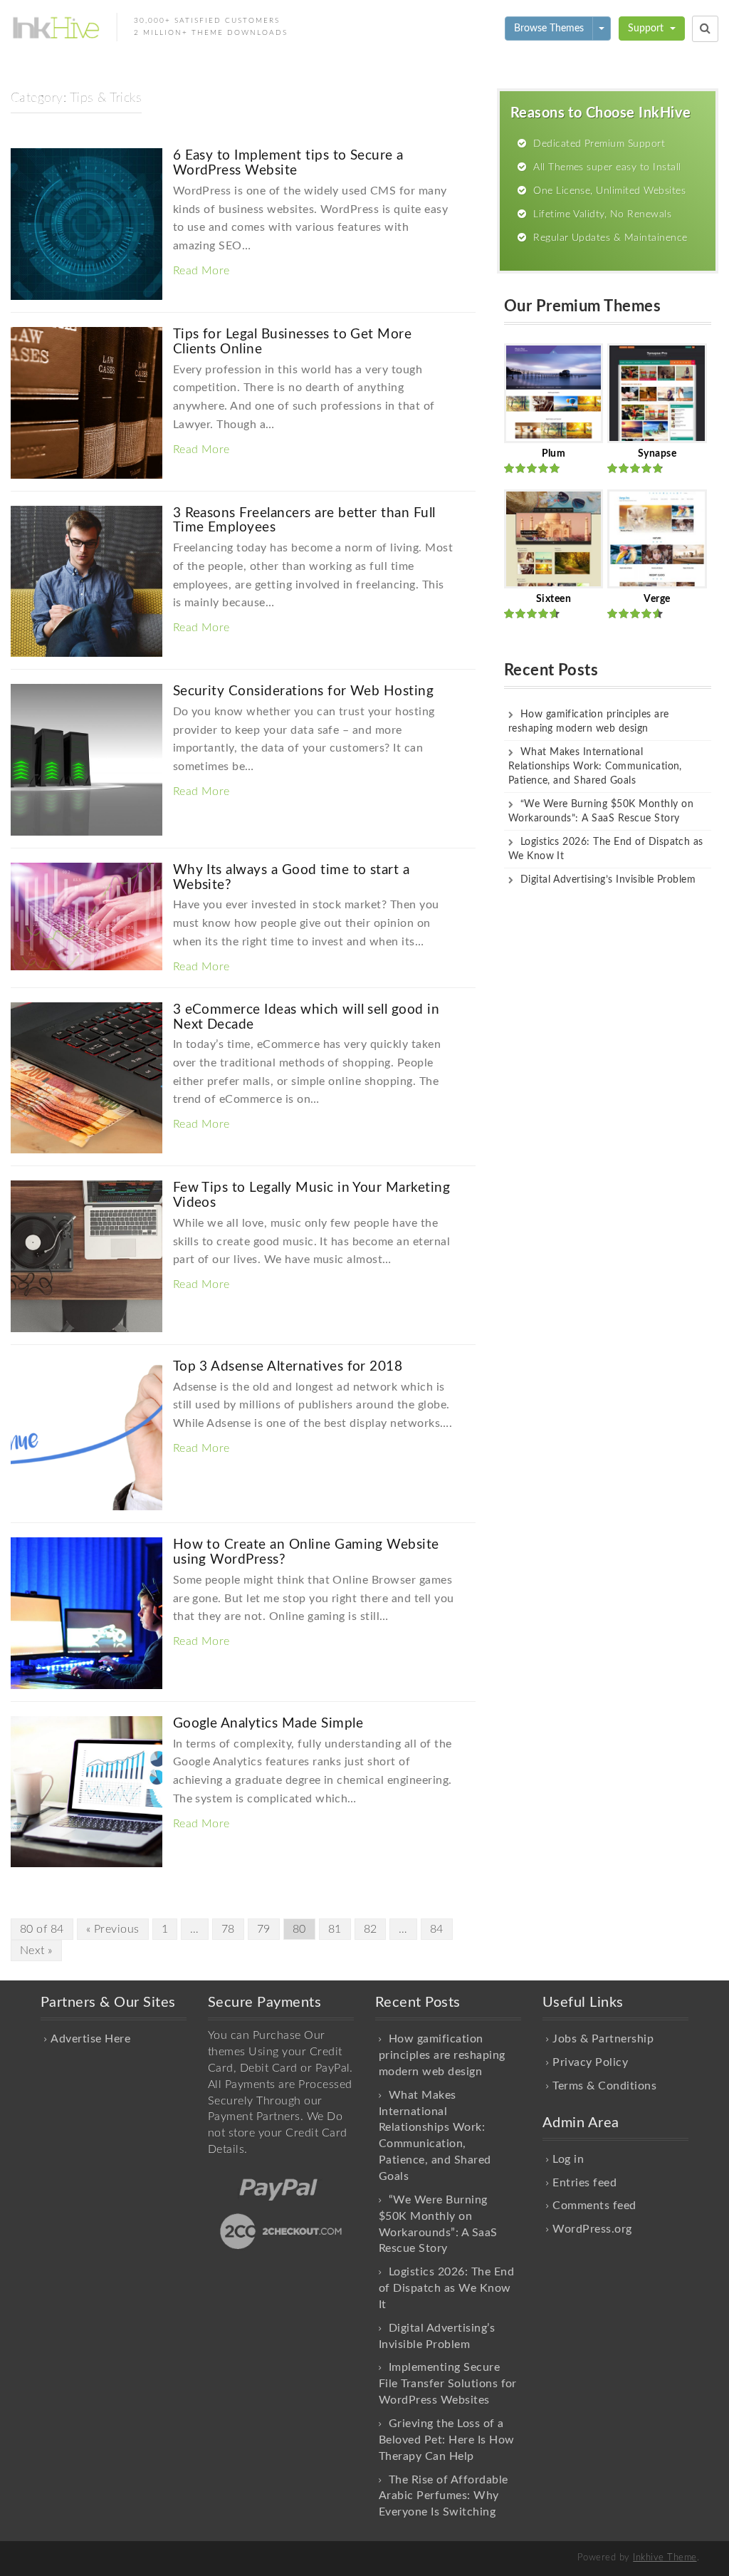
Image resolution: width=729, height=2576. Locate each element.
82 (371, 1929)
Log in (568, 2159)
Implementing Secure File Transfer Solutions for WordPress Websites (448, 2384)
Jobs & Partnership (603, 2039)
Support (647, 28)
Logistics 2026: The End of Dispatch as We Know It (446, 2288)
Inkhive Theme (665, 2558)
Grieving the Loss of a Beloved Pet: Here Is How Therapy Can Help (447, 2440)
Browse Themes (549, 28)
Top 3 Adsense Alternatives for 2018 (288, 1367)
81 (335, 1929)
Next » (36, 1951)
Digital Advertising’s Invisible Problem (608, 880)
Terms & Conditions (604, 2086)
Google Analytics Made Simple (268, 1724)
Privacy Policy (590, 2062)
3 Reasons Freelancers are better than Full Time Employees (304, 521)
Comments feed (594, 2206)
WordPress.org (592, 2229)
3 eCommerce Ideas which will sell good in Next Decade (306, 1017)
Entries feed (584, 2183)
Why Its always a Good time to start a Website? (292, 878)
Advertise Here (90, 2039)
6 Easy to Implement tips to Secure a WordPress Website (288, 163)
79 (264, 1929)
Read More (201, 271)
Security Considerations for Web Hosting (304, 691)
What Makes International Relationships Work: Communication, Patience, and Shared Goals (595, 767)
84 (437, 1929)
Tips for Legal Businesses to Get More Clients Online (293, 342)
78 (228, 1929)
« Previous (113, 1929)
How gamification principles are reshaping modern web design (442, 2055)
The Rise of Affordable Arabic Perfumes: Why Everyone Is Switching (444, 2496)
